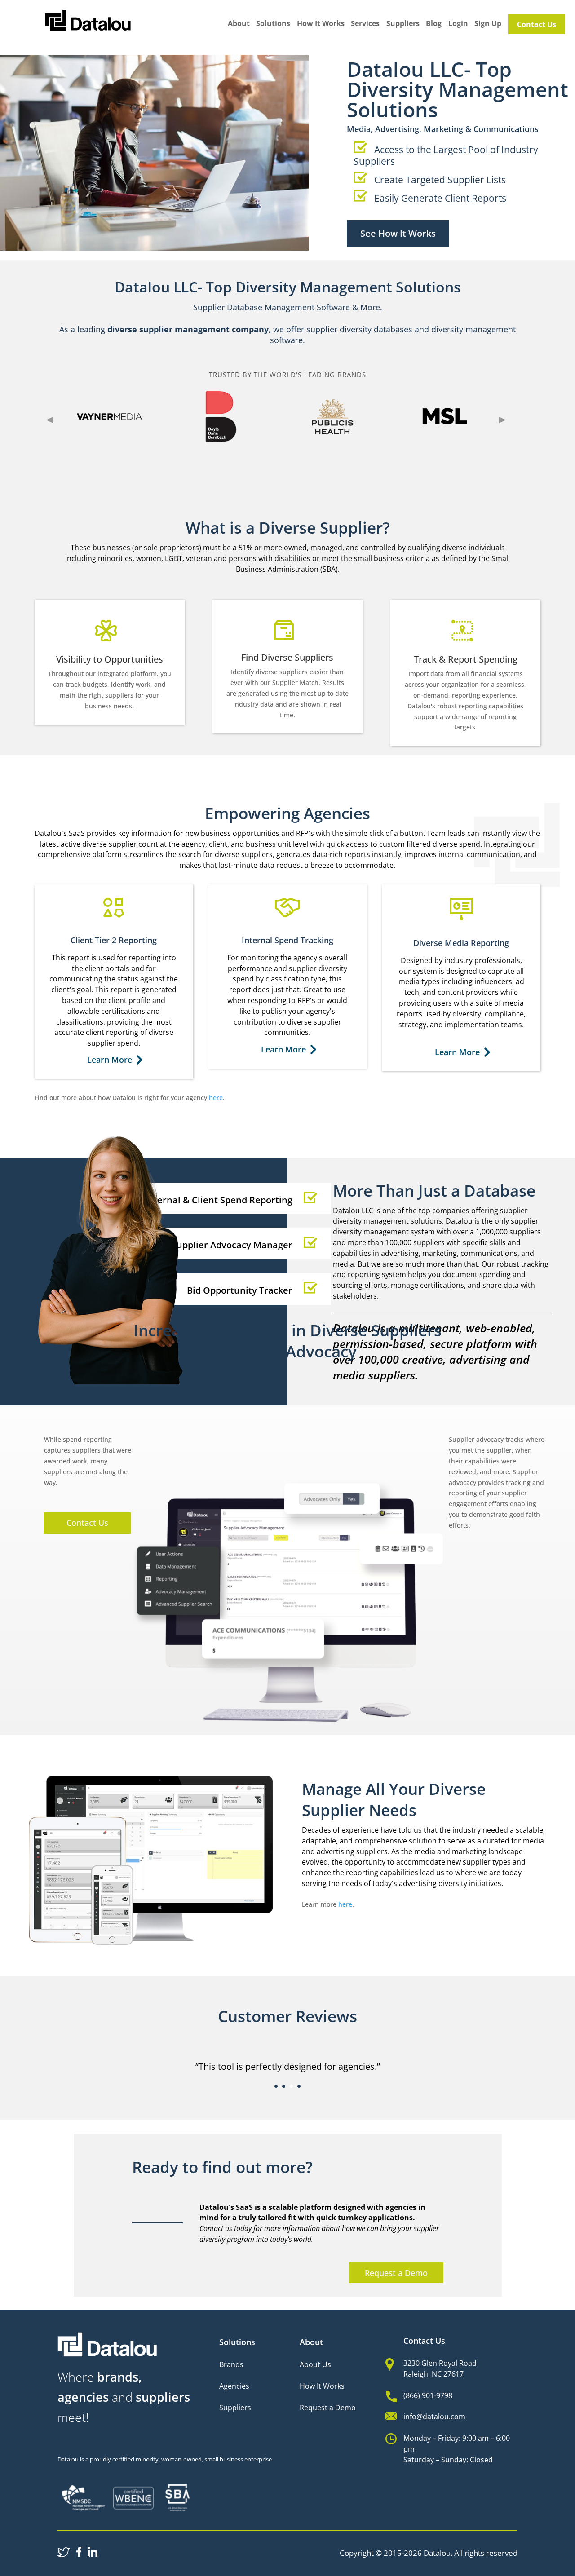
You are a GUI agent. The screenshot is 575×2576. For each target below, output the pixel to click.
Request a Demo (396, 2273)
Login (458, 24)
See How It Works (398, 233)
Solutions (273, 24)
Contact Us (537, 24)
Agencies (234, 2386)
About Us (315, 2364)
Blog (434, 24)
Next (502, 420)
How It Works (321, 24)
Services (365, 24)
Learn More (111, 1060)
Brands (231, 2364)
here (216, 1098)
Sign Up (488, 24)
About (239, 24)
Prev (50, 420)
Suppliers (403, 24)
